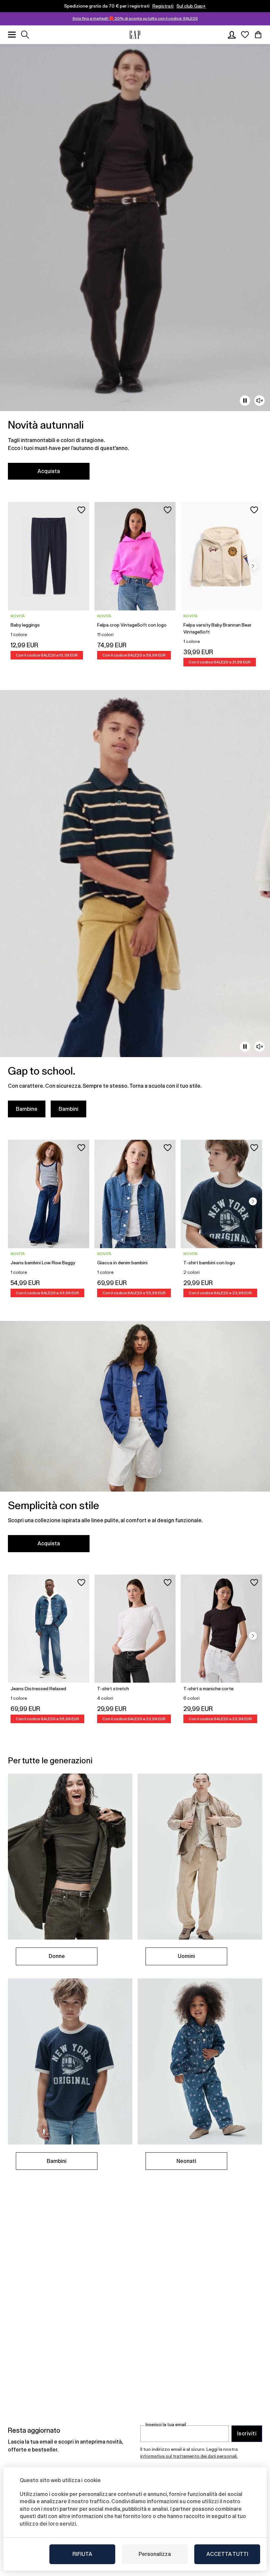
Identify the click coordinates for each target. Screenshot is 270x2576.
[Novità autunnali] (135, 266)
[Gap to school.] (135, 908)
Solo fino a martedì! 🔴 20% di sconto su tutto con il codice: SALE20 (135, 18)
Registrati (163, 6)
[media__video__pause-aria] (245, 401)
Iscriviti (247, 2434)
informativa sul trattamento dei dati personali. (189, 2456)
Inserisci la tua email (166, 2425)
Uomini (186, 1956)
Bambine (27, 1109)
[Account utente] (232, 35)
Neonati (186, 2161)
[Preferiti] (245, 35)
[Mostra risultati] (25, 35)
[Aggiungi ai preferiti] (81, 510)
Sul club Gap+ (191, 6)
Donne (57, 1956)
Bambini (68, 1109)
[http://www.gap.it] (135, 35)
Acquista (49, 471)
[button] (253, 566)
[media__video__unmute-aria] (259, 401)
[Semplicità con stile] (135, 1440)
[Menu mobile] (12, 35)
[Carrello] (258, 35)
